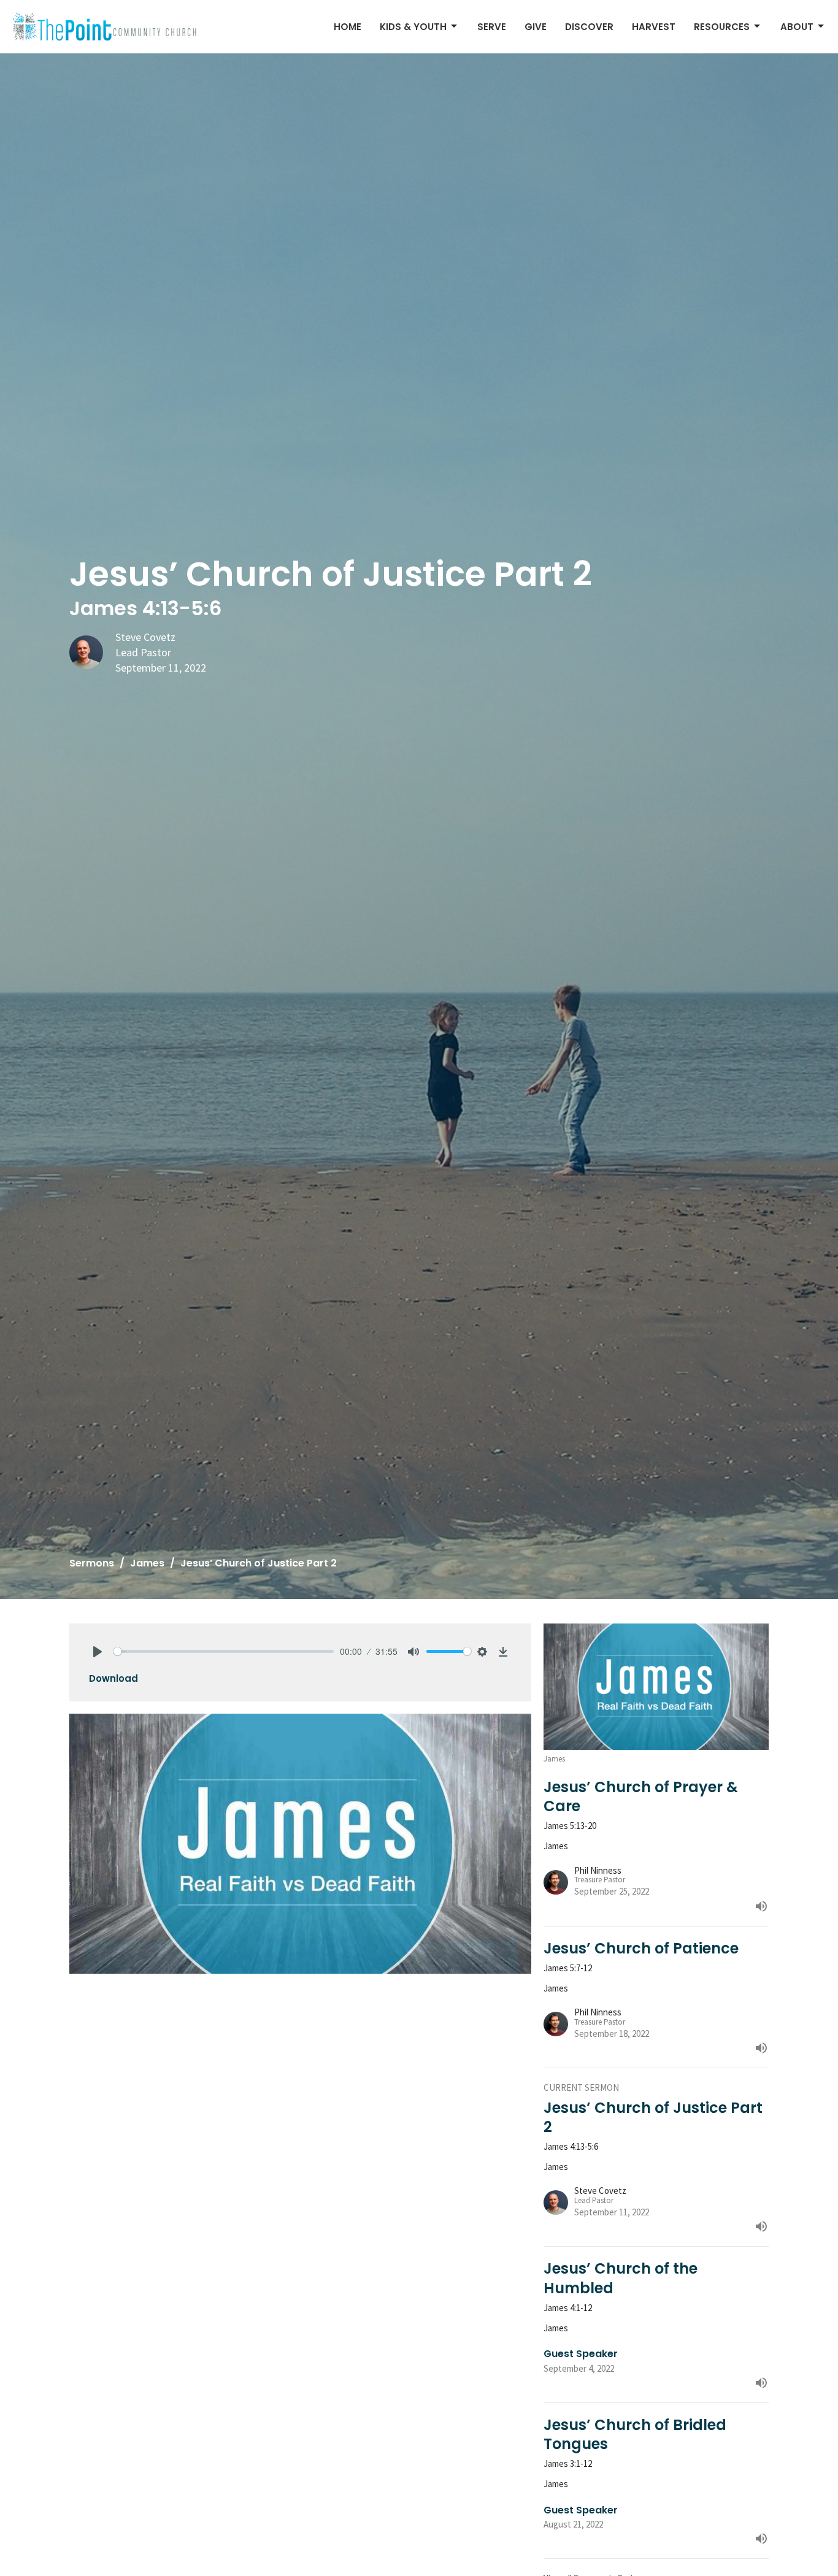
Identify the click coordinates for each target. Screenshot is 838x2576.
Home (348, 27)
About (797, 27)
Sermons (92, 1563)
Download (113, 1678)
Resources (722, 27)
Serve (492, 27)
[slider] (224, 1651)
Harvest (654, 27)
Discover (589, 27)
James (147, 1563)
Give (536, 27)
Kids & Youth (413, 27)
